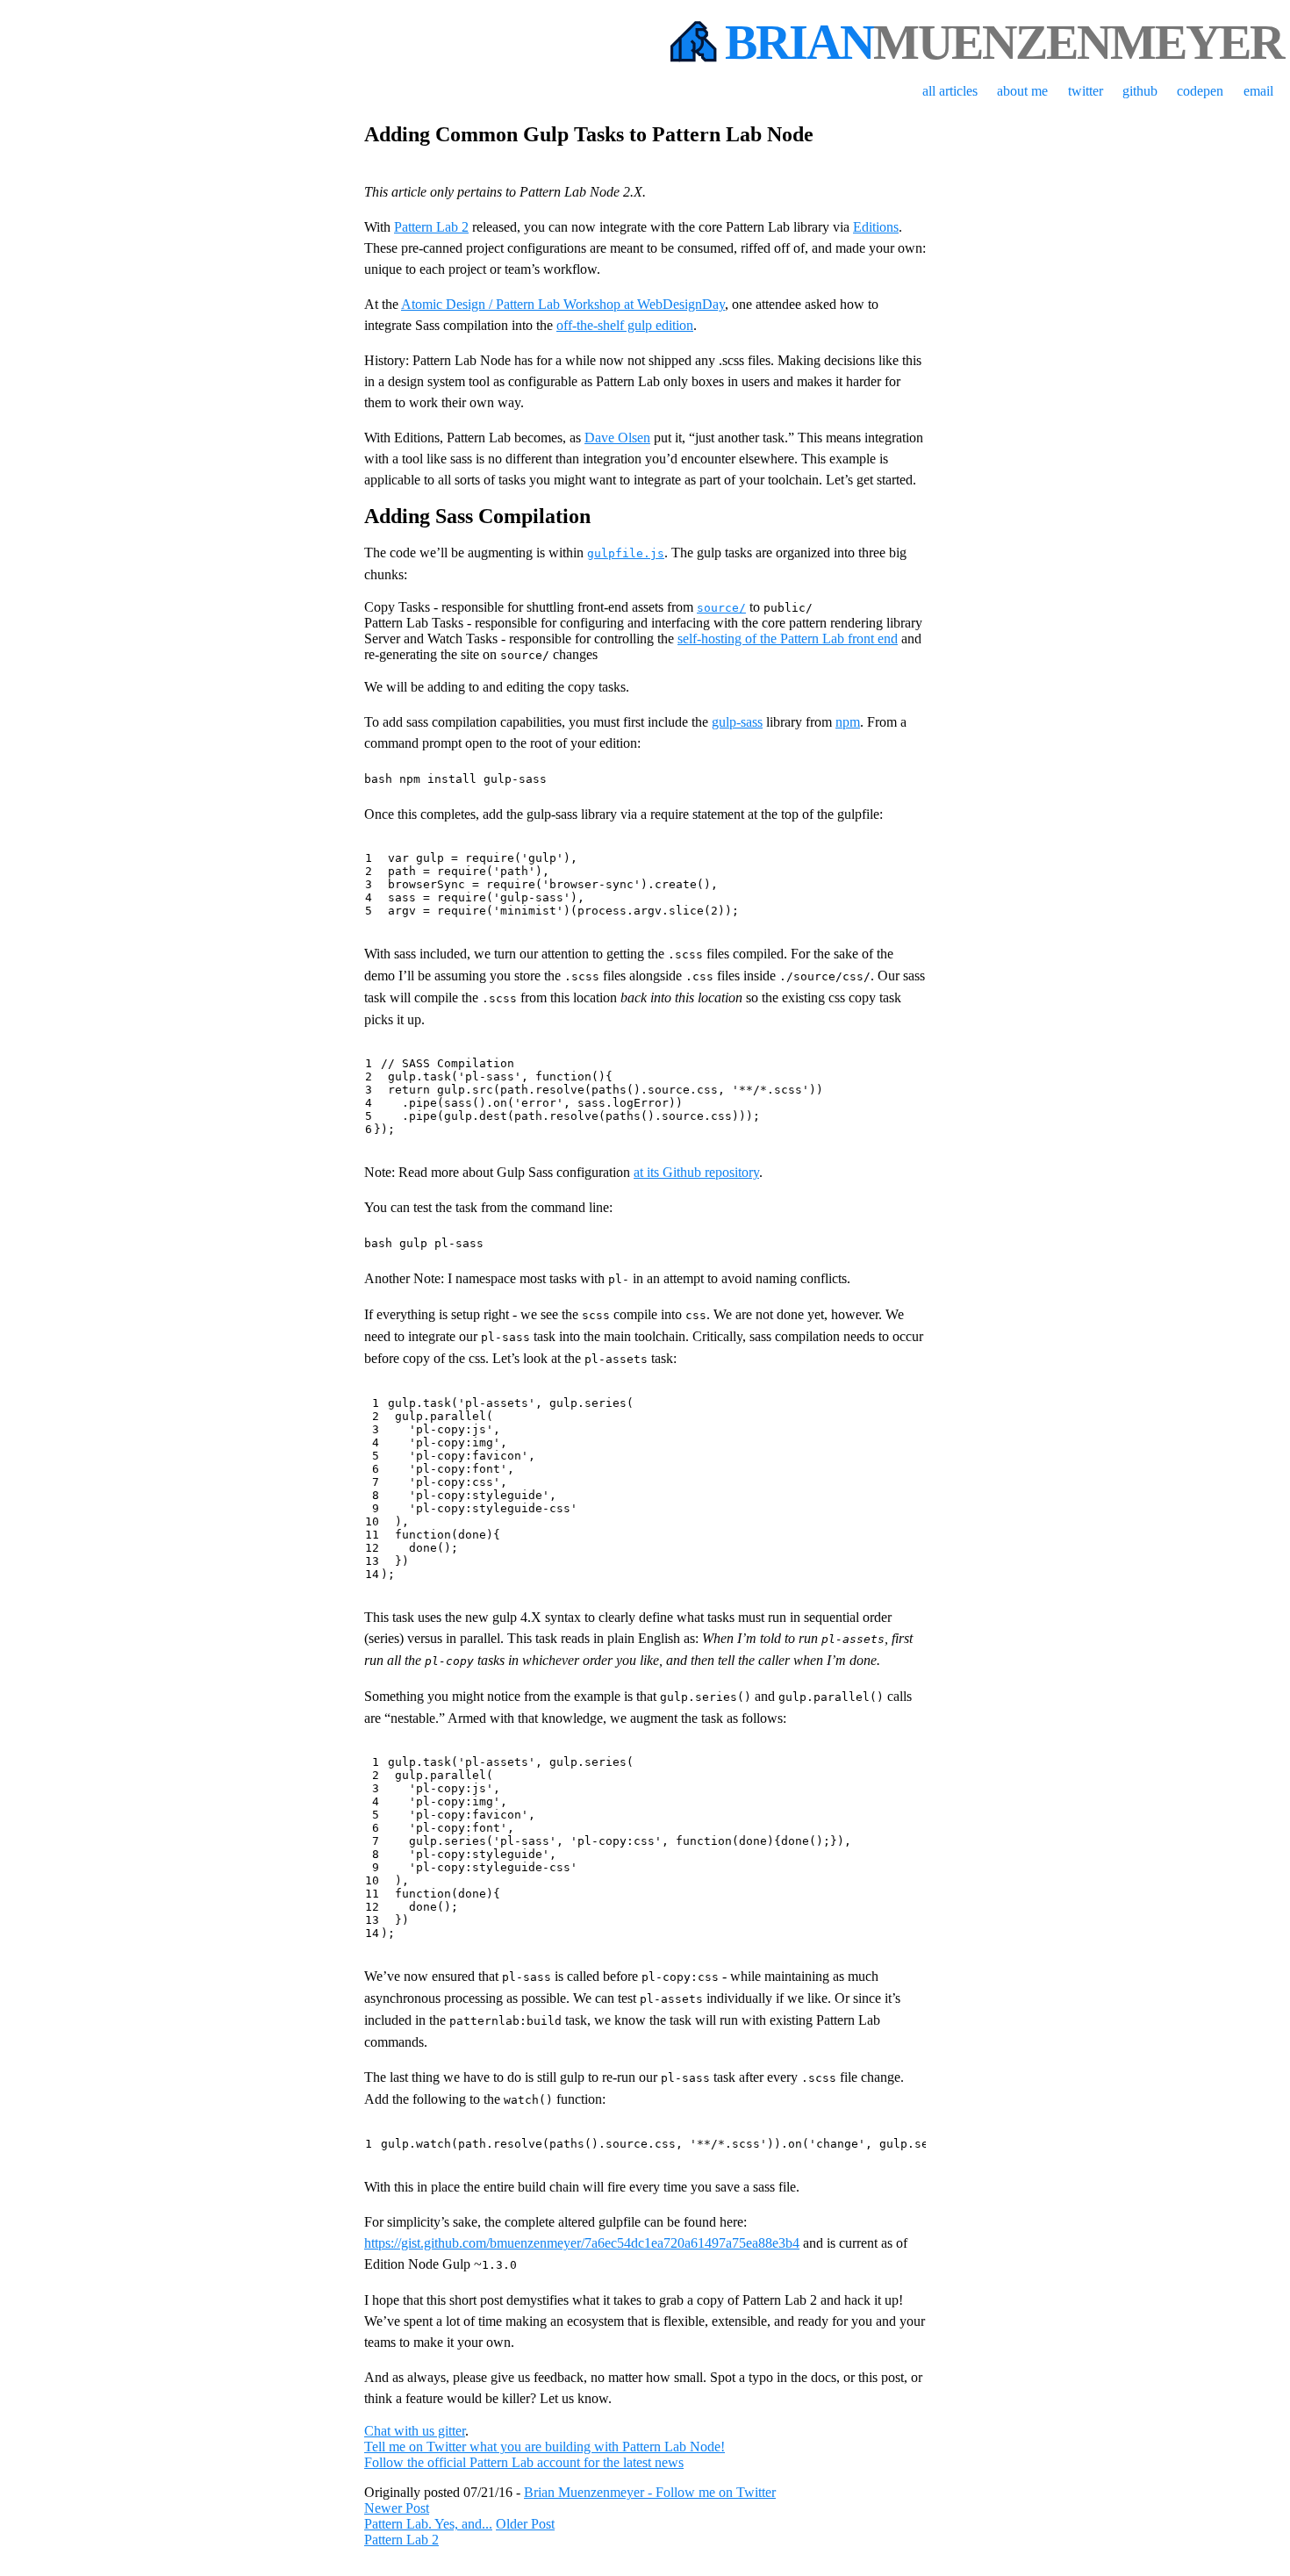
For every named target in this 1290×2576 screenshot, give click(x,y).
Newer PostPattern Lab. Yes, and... (428, 2516)
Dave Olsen (617, 438)
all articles (950, 91)
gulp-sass (737, 722)
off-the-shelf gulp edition (625, 325)
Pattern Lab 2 (431, 227)
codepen (1200, 91)
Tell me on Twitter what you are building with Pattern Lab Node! (545, 2447)
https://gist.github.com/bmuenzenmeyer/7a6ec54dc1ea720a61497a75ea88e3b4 (582, 2243)
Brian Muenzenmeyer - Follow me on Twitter (650, 2492)
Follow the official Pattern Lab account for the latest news (524, 2462)
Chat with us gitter (415, 2431)
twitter (1086, 91)
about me (1022, 91)
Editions (876, 227)
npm (848, 722)
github (1140, 91)
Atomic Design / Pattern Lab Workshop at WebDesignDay (563, 304)
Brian (1004, 42)
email (1258, 91)
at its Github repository (696, 1172)
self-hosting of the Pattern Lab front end (788, 639)
